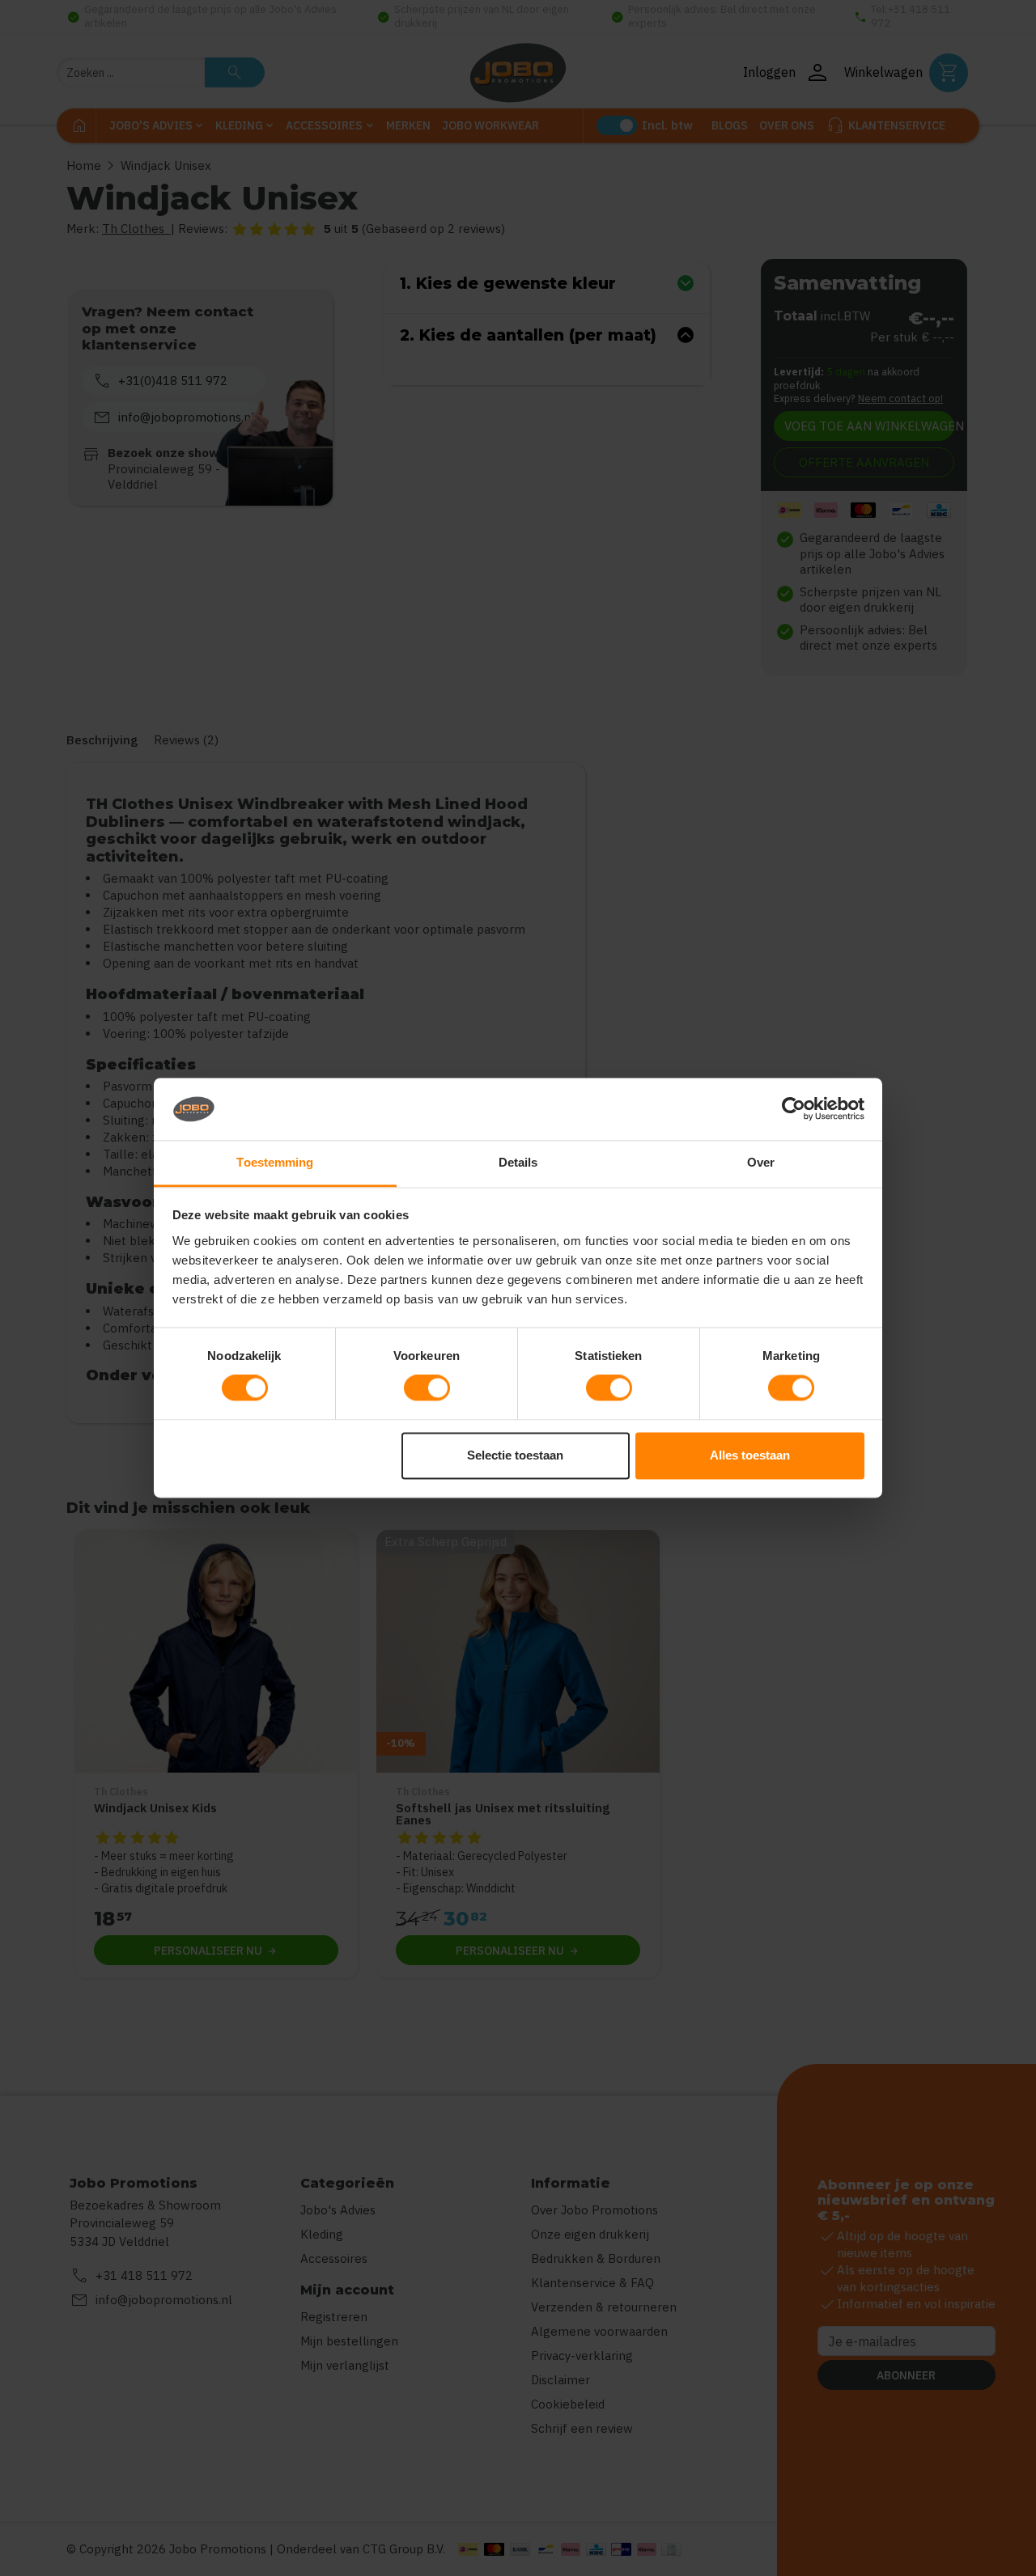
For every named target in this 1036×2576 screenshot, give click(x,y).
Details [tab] (518, 1162)
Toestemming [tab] (275, 1162)
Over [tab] (761, 1162)
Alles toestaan (750, 1455)
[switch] (427, 1388)
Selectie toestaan (515, 1455)
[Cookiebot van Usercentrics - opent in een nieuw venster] (794, 1109)
